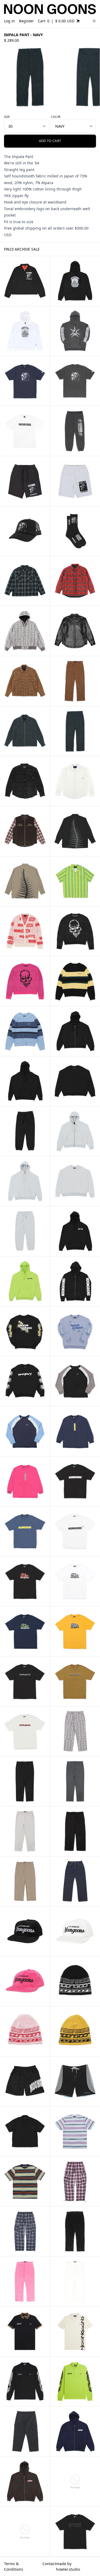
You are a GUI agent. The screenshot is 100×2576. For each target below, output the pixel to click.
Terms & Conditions (14, 2566)
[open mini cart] (78, 21)
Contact (49, 2564)
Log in (9, 21)
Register (26, 21)
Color (56, 117)
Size (7, 117)
